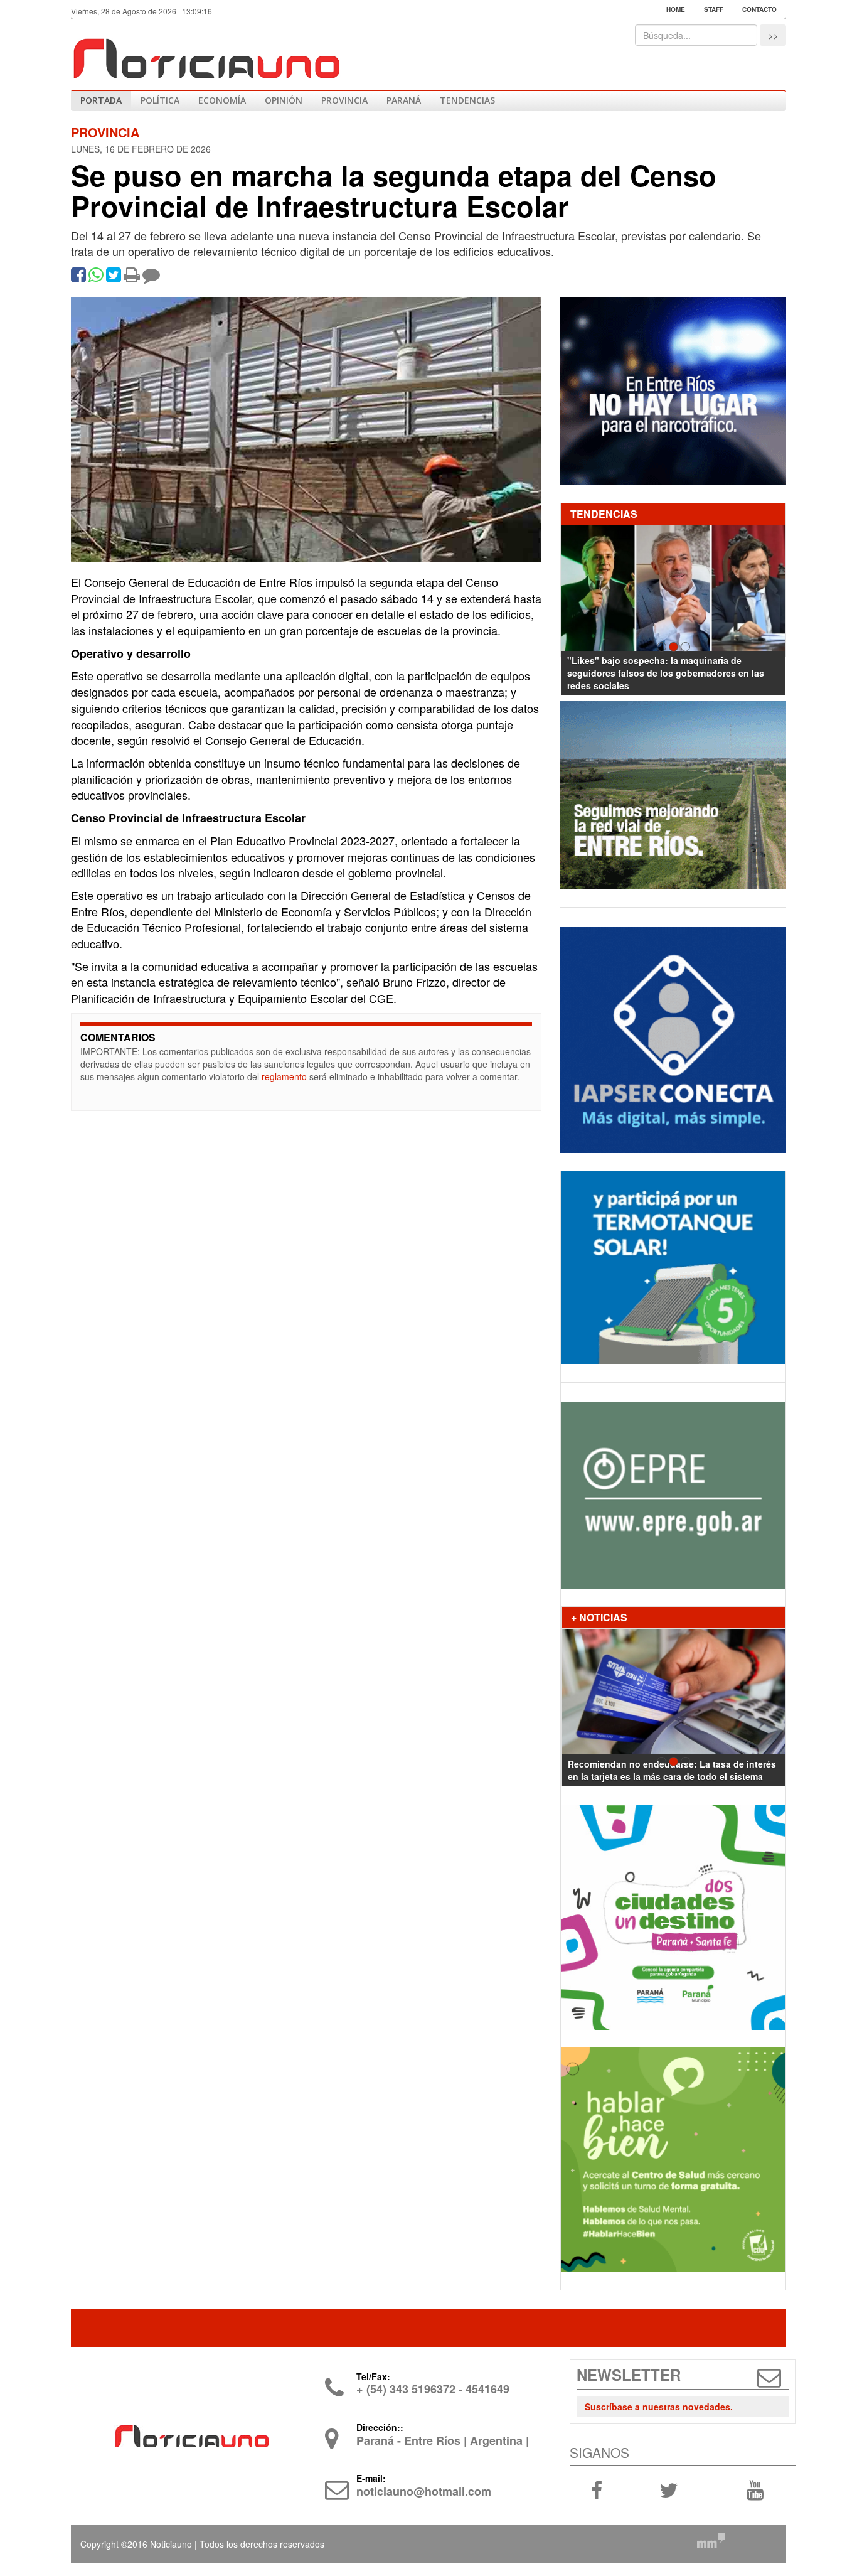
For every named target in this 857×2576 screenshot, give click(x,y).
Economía (222, 100)
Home (676, 9)
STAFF (714, 9)
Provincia (344, 100)
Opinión (284, 100)
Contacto (759, 9)
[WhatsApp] (96, 277)
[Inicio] (206, 53)
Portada (101, 100)
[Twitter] (114, 277)
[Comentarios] (151, 277)
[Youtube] (755, 2489)
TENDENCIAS (467, 100)
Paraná (404, 100)
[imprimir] (132, 277)
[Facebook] (78, 277)
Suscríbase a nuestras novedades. (659, 2407)
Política (160, 100)
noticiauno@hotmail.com (424, 2491)
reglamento (284, 1076)
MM (711, 2540)
